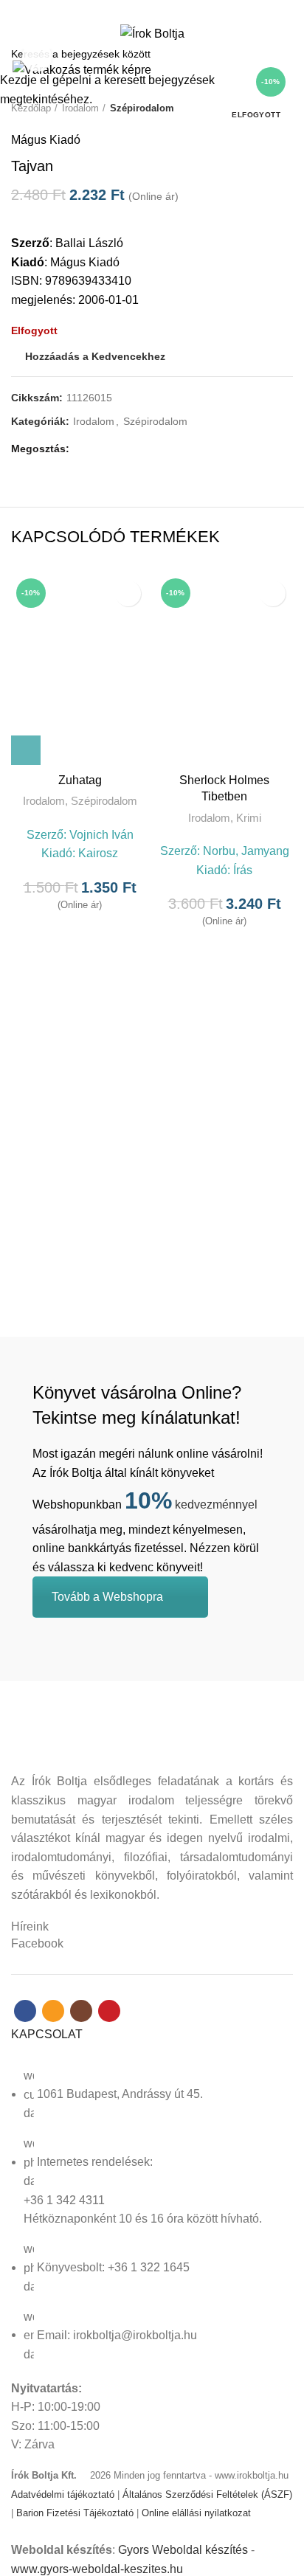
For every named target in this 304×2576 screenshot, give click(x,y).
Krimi (249, 818)
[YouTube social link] (177, 10)
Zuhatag (80, 780)
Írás (243, 870)
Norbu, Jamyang (246, 851)
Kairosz (98, 853)
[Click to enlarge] (37, 57)
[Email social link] (144, 10)
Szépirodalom (104, 801)
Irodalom (44, 801)
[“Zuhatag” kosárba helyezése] (26, 750)
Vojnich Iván (101, 835)
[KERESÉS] (284, 54)
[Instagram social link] (160, 10)
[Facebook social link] (127, 10)
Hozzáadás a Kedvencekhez (128, 593)
